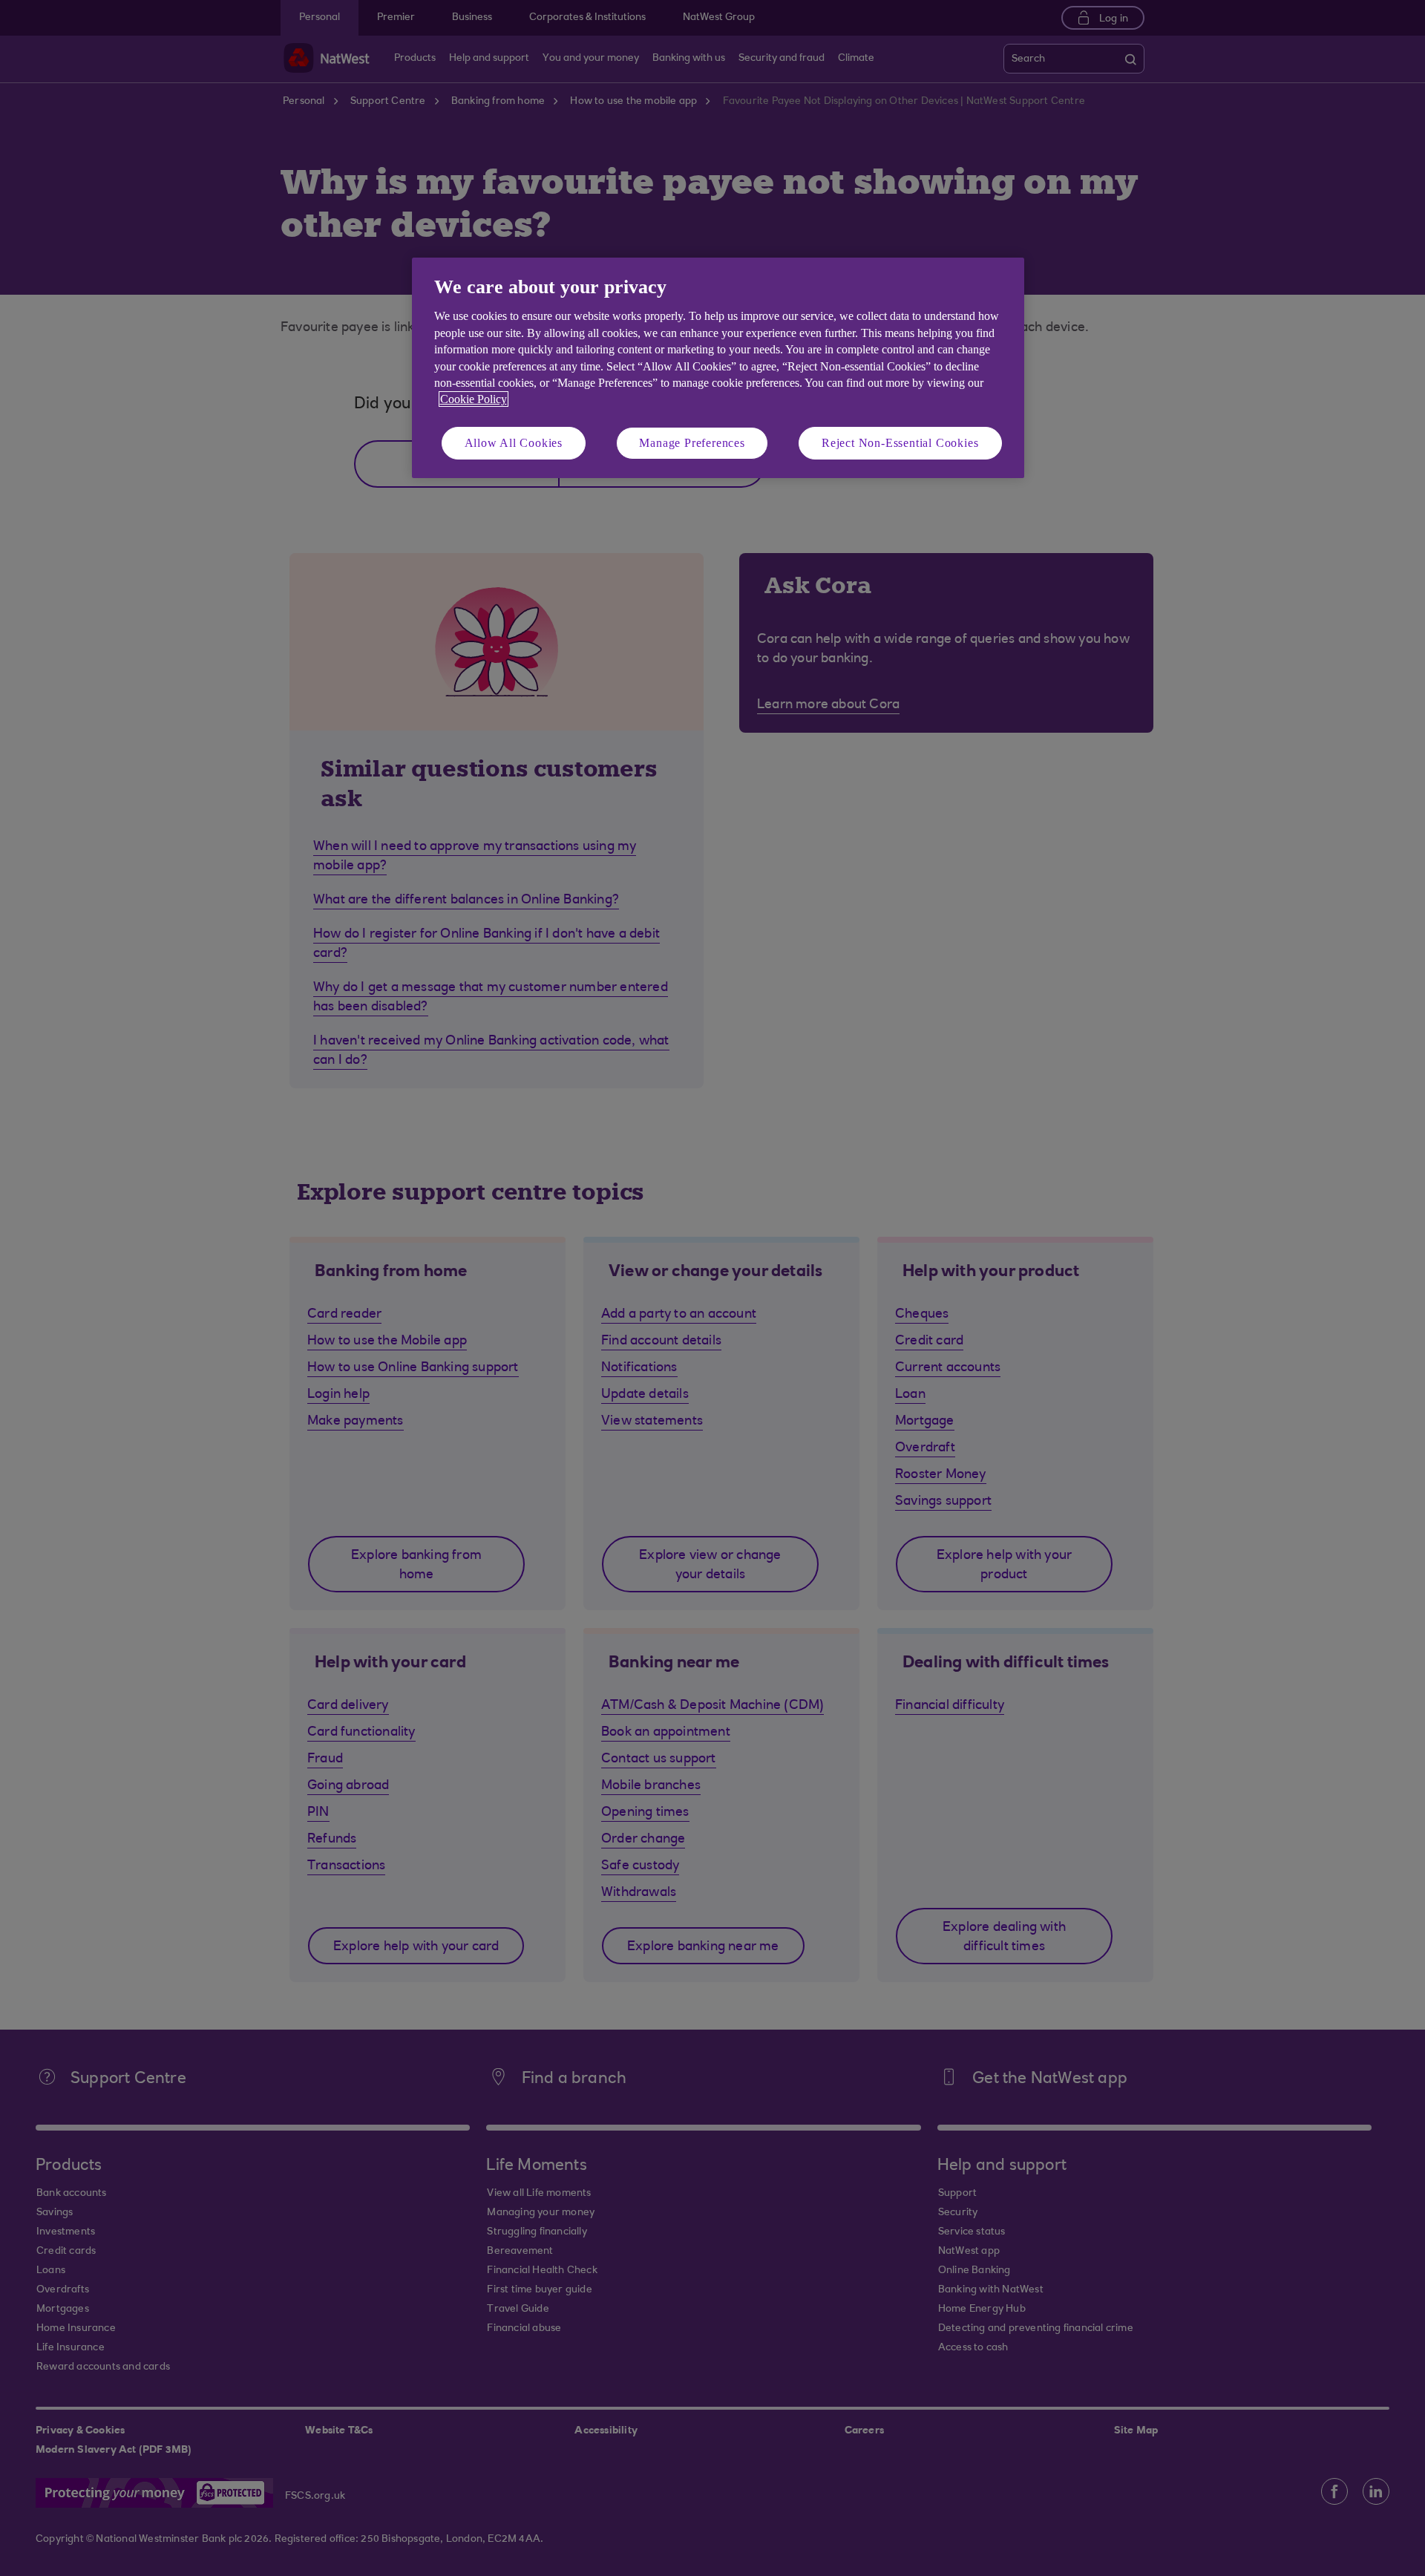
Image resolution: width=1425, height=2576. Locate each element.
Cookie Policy (474, 399)
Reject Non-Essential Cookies (900, 443)
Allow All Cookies (514, 443)
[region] (718, 368)
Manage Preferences (692, 443)
